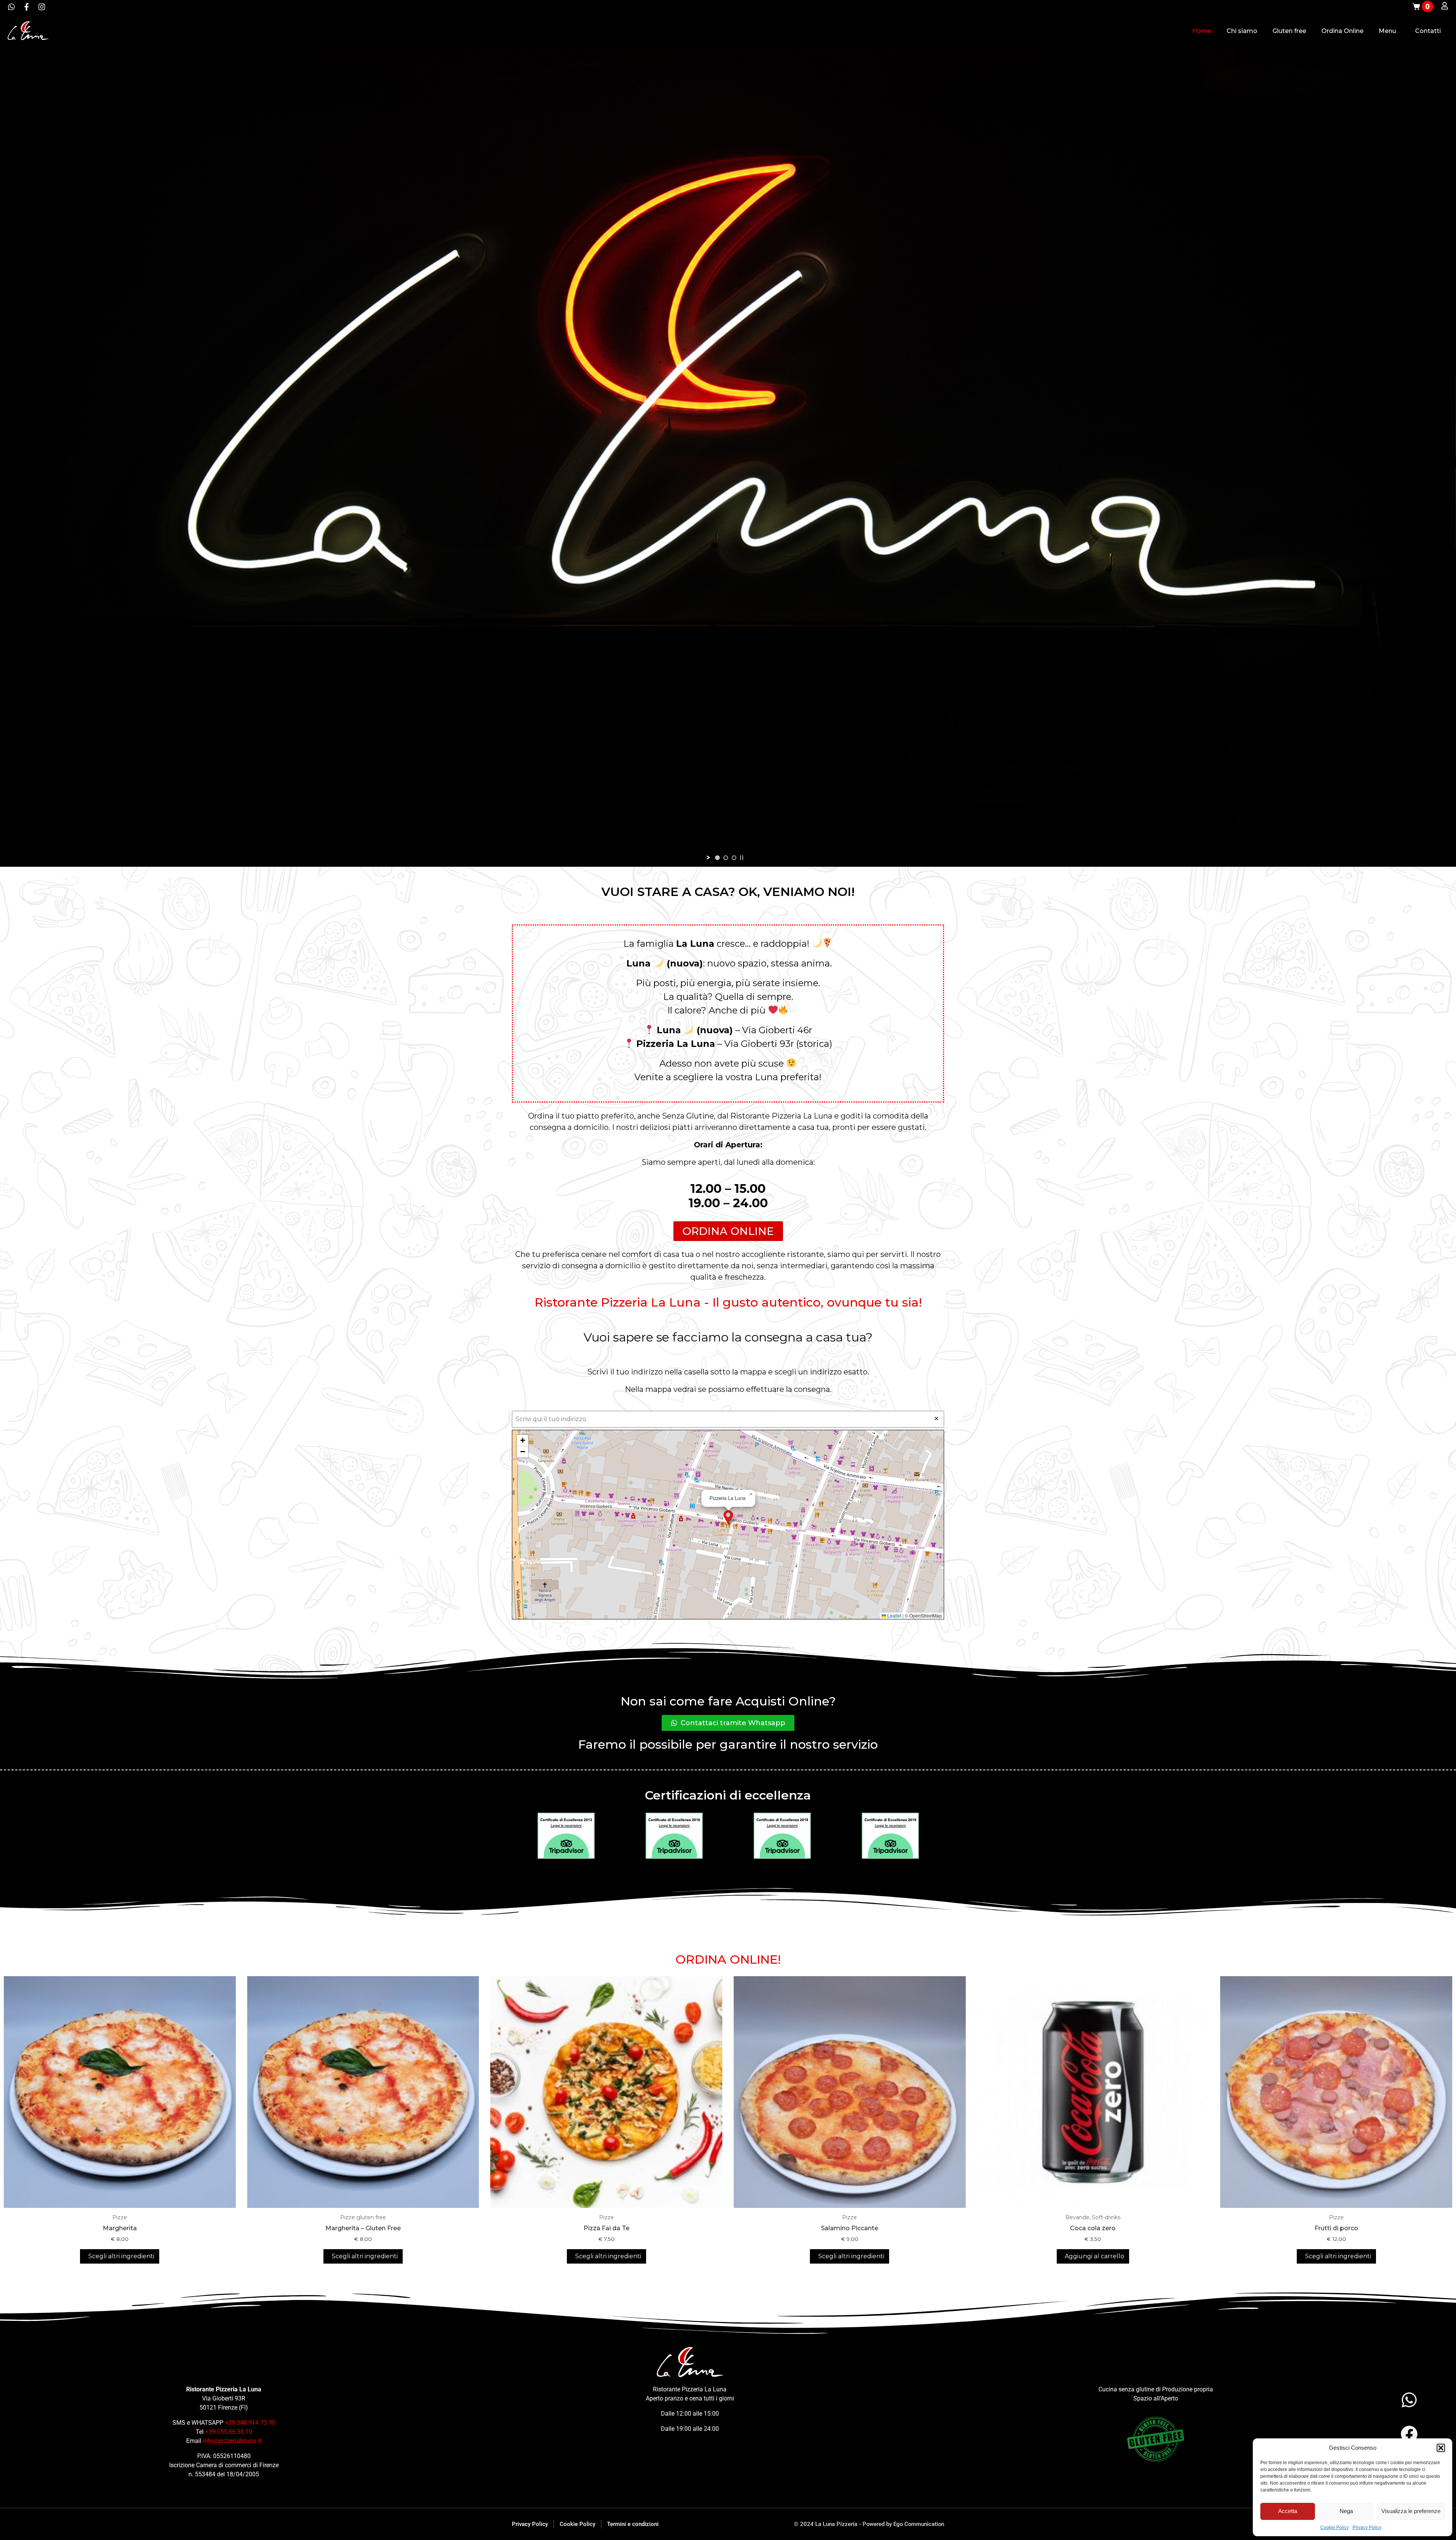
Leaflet (894, 1615)
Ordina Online (1342, 31)
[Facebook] (1409, 2434)
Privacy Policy (1367, 2527)
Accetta (1288, 2511)
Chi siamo (1242, 31)
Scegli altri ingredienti (121, 2256)
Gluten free (1289, 31)
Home (1202, 31)
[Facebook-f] (27, 7)
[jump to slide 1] (717, 858)
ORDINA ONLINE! (728, 1959)
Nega (1346, 2511)
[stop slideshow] (742, 858)
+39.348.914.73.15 (250, 2423)
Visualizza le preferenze (1411, 2511)
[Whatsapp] (11, 7)
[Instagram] (42, 7)
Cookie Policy (1334, 2527)
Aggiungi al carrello (1094, 2256)
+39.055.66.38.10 (229, 2432)
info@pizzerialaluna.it (232, 2441)
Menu (1387, 31)
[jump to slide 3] (734, 858)
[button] (1441, 2448)
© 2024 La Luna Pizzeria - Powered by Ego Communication (869, 2524)
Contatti (1428, 31)
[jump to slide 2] (726, 858)
